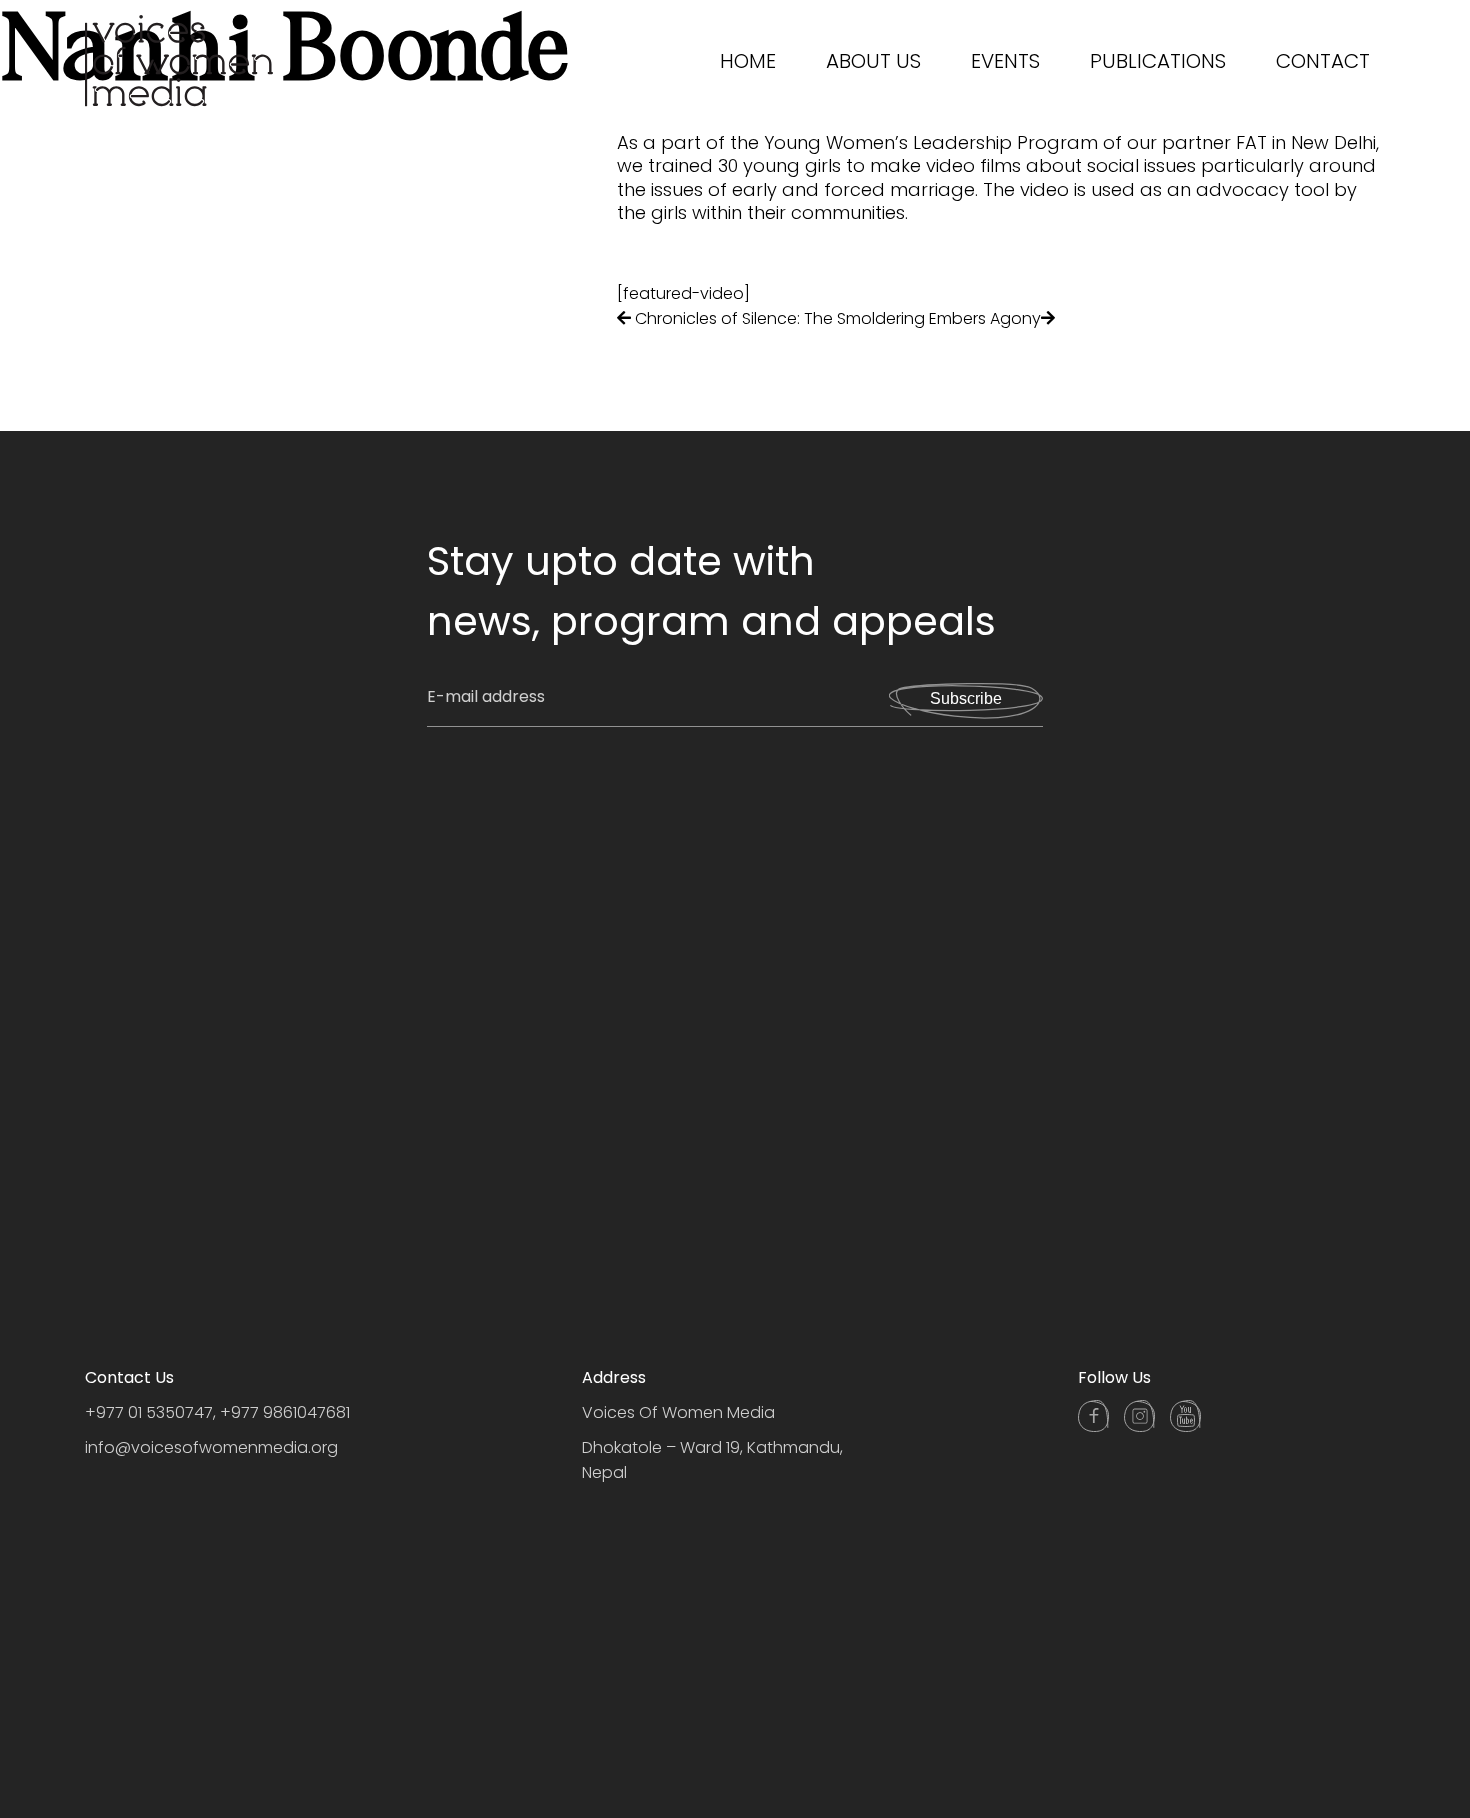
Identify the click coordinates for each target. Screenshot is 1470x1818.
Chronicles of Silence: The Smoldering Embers (810, 318)
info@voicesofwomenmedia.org (211, 1447)
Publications (1158, 61)
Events (1005, 61)
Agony (1015, 318)
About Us (873, 61)
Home (748, 61)
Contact (1323, 61)
